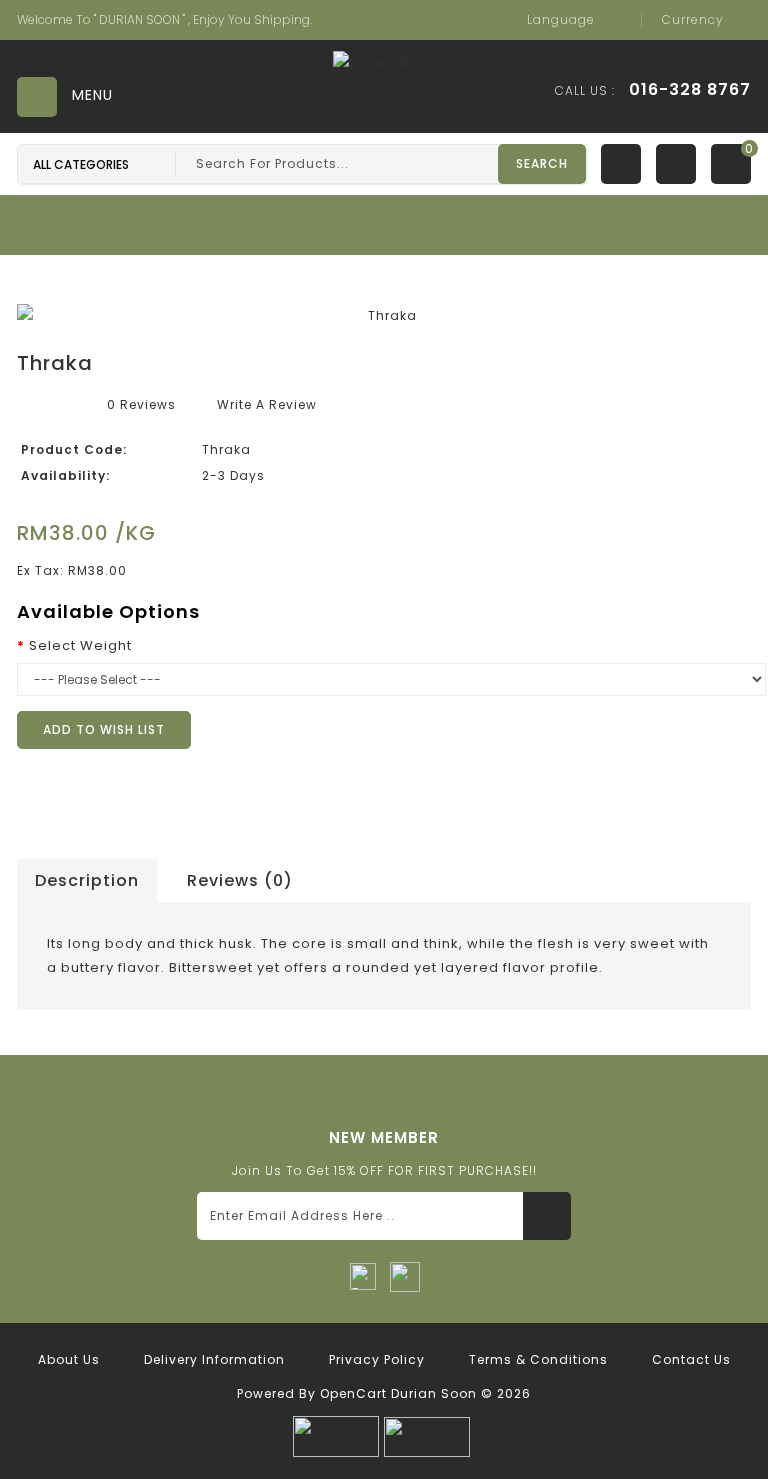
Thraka (499, 266)
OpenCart (353, 1393)
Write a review (267, 404)
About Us (69, 1359)
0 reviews (141, 404)
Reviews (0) (240, 880)
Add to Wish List (104, 729)
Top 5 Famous (401, 266)
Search (542, 163)
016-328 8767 (690, 89)
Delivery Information (214, 1359)
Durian (304, 266)
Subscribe (547, 1216)
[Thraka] (384, 316)
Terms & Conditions (538, 1359)
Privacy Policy (377, 1359)
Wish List (621, 164)
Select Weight (80, 645)
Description (87, 880)
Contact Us (691, 1359)
